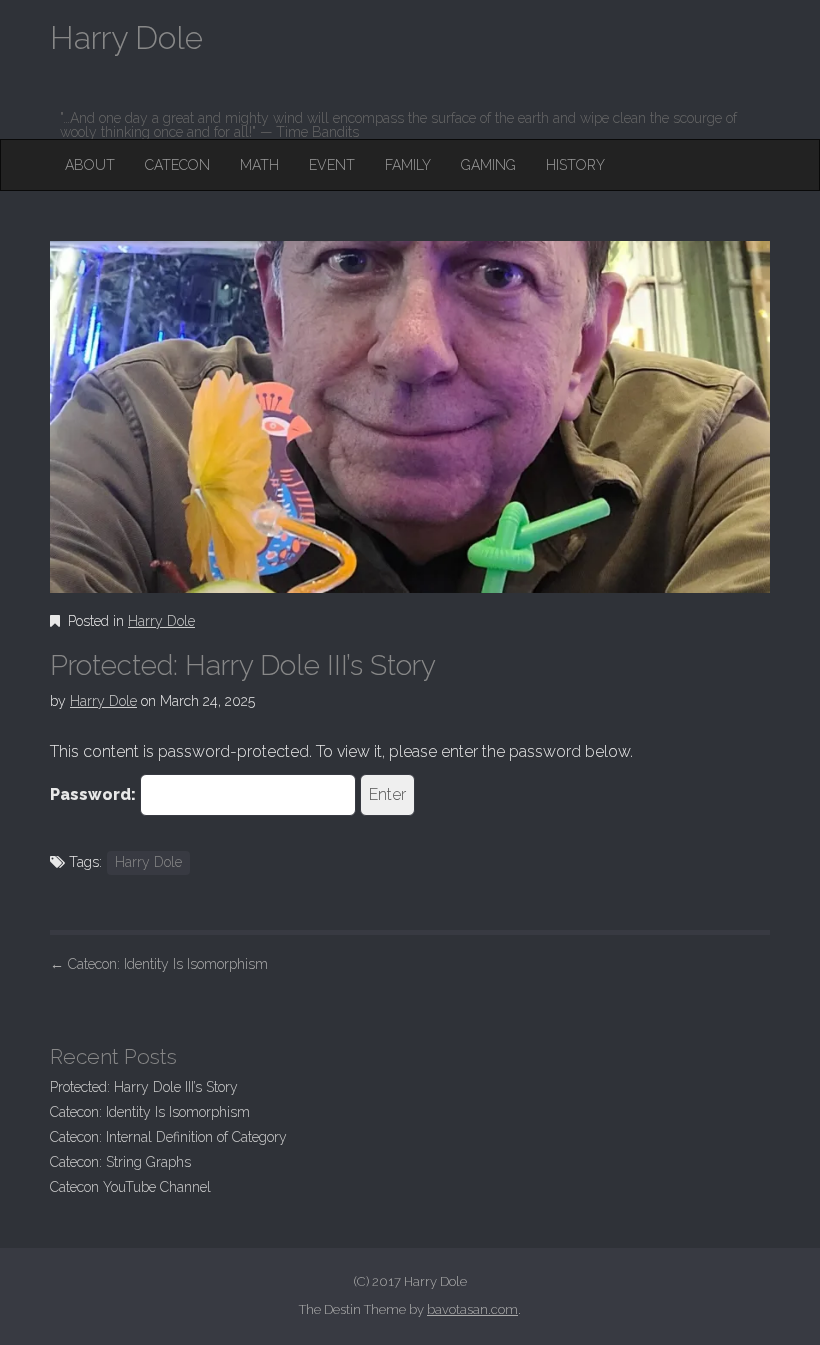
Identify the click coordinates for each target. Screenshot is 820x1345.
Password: (95, 794)
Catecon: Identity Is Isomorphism (159, 964)
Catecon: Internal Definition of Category (168, 1137)
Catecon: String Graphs (120, 1162)
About (90, 165)
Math (259, 165)
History (575, 165)
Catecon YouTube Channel (130, 1187)
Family (408, 165)
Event (332, 165)
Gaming (488, 165)
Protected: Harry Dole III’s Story (144, 1087)
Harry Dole (161, 621)
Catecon (177, 165)
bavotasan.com (472, 1309)
